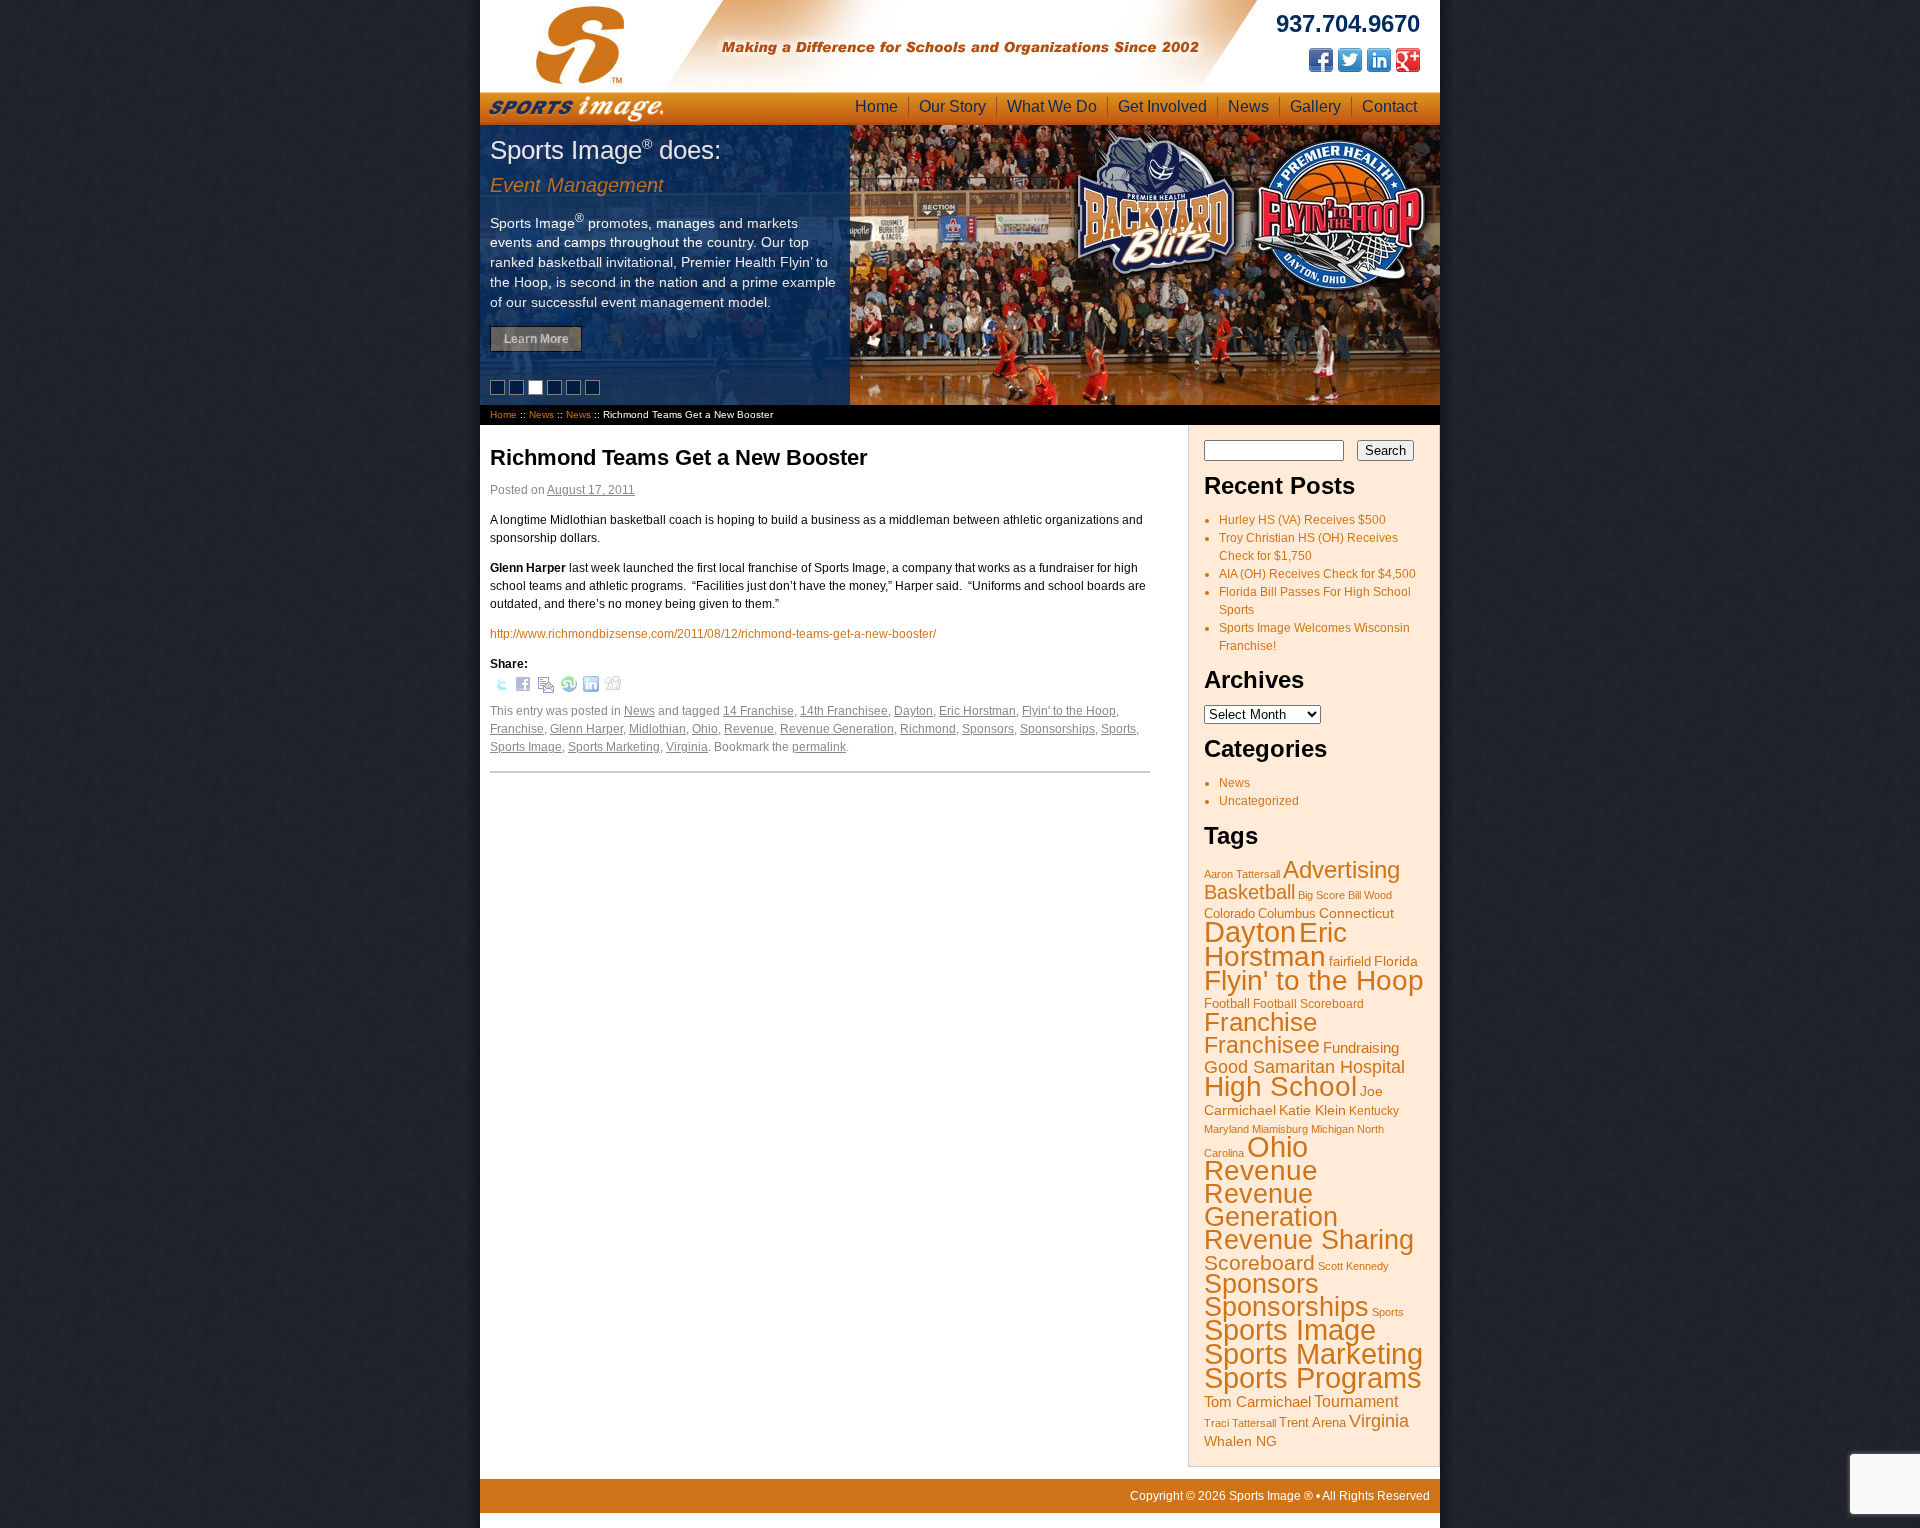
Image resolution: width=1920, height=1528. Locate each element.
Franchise (517, 729)
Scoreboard (1259, 1263)
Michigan (1332, 1129)
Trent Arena (1312, 1423)
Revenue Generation (837, 729)
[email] (546, 690)
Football (1227, 1003)
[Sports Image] (580, 83)
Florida (1396, 961)
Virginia (687, 747)
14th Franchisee (844, 711)
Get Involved (1162, 106)
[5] (575, 391)
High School (1280, 1086)
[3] (537, 391)
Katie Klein (1312, 1110)
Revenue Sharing (1309, 1239)
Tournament (1356, 1401)
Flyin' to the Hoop (1069, 711)
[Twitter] (501, 688)
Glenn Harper (586, 729)
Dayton (913, 711)
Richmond (928, 729)
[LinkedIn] (591, 688)
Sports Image (526, 747)
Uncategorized (1259, 801)
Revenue (749, 729)
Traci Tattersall (1240, 1423)
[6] (594, 391)
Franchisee (1262, 1045)
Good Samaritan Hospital (1304, 1066)
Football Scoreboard (1308, 1004)
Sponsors (988, 729)
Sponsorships (1057, 729)
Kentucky (1374, 1111)
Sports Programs (1313, 1378)
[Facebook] (523, 688)
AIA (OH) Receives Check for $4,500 (1317, 574)
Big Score (1321, 895)
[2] (518, 391)
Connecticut (1356, 913)
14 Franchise (758, 711)
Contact (1389, 106)
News (1248, 106)
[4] (556, 391)
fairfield (1350, 962)
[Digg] (613, 686)
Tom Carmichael (1257, 1402)
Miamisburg (1280, 1129)
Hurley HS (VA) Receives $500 (1302, 520)
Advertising (1341, 869)
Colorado (1229, 914)
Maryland (1226, 1129)
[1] (499, 391)
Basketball (1249, 892)
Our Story (952, 106)
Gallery (1315, 106)
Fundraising (1361, 1047)
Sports (1118, 729)
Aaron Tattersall (1242, 874)
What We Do (1052, 106)
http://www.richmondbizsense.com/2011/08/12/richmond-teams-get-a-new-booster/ (713, 634)
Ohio (705, 729)
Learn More (536, 339)
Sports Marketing (614, 747)
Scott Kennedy (1353, 1266)
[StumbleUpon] (569, 688)
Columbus (1287, 914)
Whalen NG (1240, 1441)
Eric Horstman (977, 711)
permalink (819, 747)
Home (876, 106)
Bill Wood (1370, 895)
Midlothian (657, 729)
